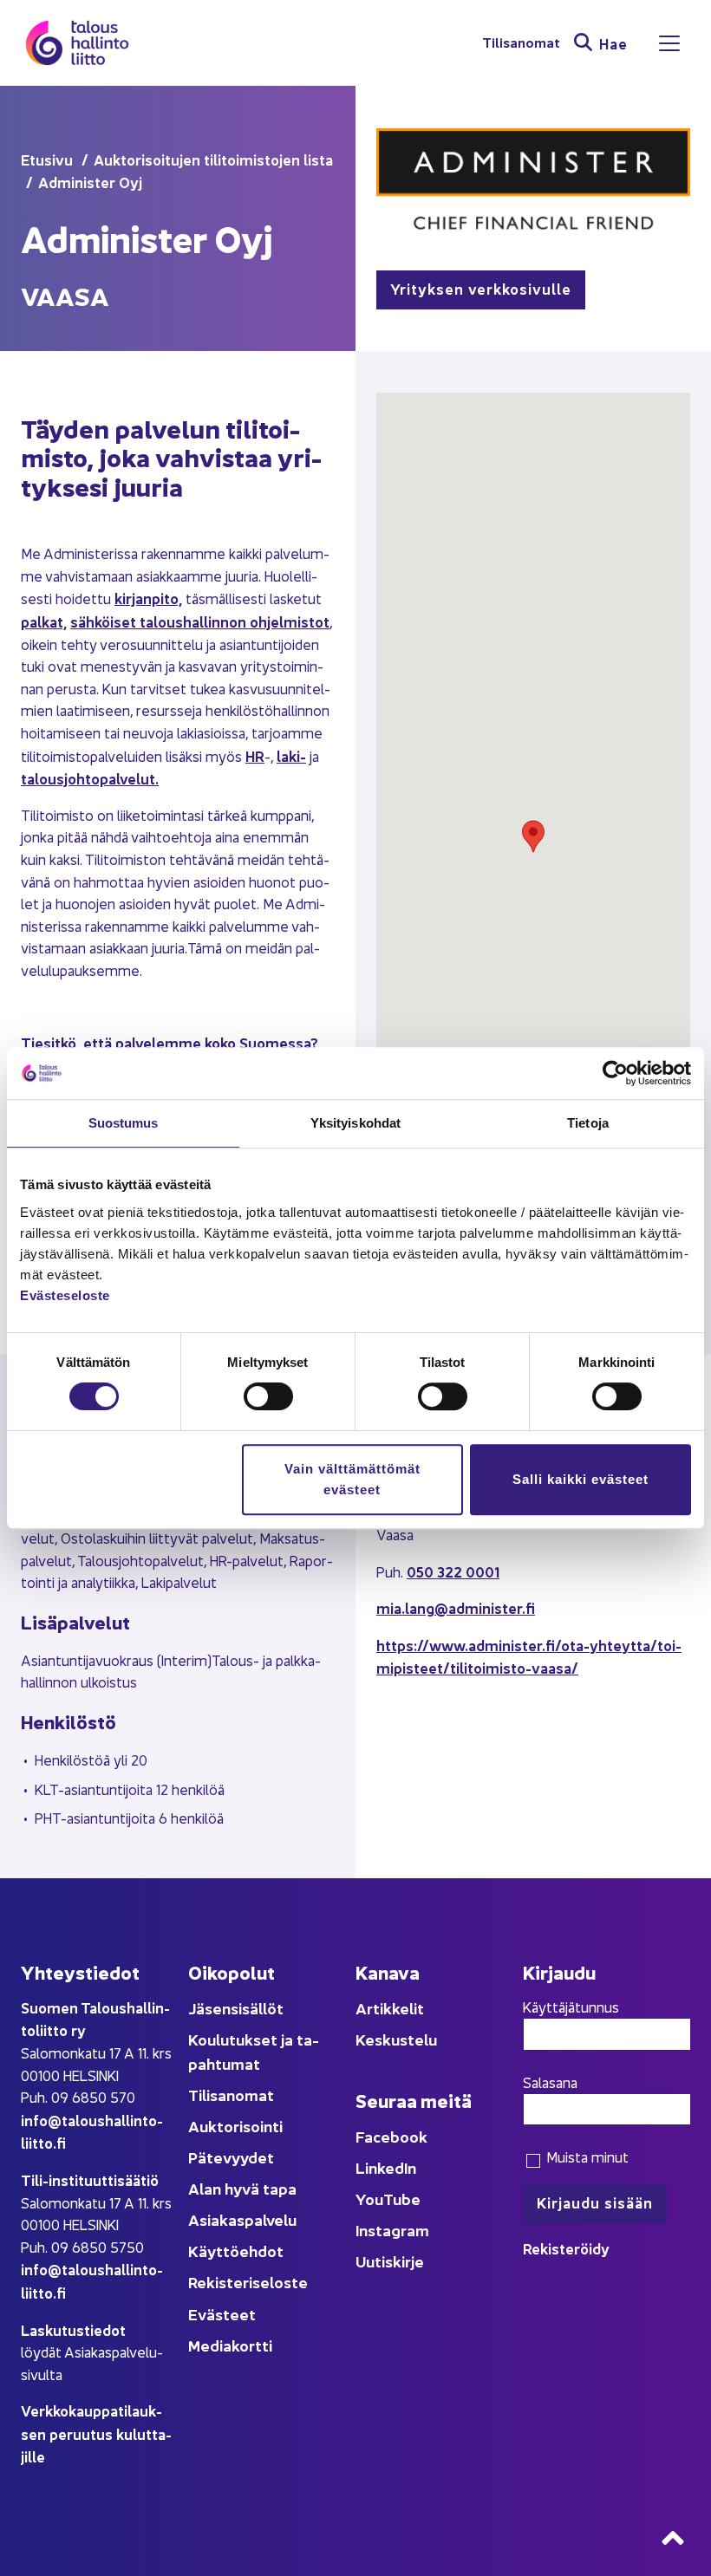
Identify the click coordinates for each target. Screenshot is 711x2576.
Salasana (550, 2082)
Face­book (391, 2136)
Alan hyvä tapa (242, 2188)
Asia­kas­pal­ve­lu (242, 2219)
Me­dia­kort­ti (230, 2345)
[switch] (268, 1396)
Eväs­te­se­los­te (65, 1295)
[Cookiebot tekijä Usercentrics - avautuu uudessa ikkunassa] (615, 1073)
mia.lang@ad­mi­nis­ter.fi (456, 1607)
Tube (402, 2199)
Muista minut (586, 2156)
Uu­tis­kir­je (390, 2261)
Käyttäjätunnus (571, 2007)
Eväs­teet (222, 2314)
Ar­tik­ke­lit (390, 2008)
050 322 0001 (453, 1571)
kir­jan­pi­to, (148, 598)
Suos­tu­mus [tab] (124, 1123)
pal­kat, (44, 621)
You (369, 2199)
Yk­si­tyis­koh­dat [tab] (355, 1123)
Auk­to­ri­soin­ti (235, 2126)
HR (255, 755)
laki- (291, 755)
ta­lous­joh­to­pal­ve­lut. (90, 778)
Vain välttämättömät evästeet (352, 1479)
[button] (533, 836)
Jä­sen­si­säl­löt (236, 2008)
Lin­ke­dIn (386, 2167)
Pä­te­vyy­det (231, 2157)
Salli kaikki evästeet (581, 1479)
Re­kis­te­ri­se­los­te (248, 2282)
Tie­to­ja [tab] (588, 1123)
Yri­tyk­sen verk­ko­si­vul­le (481, 288)
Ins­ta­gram (392, 2230)
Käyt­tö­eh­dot (236, 2251)
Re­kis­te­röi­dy (566, 2248)
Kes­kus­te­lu (396, 2039)
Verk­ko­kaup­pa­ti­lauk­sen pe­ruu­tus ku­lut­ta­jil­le (96, 2433)
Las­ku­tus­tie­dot (73, 2329)
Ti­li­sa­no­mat (521, 43)
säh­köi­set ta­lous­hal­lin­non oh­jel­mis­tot (200, 621)
